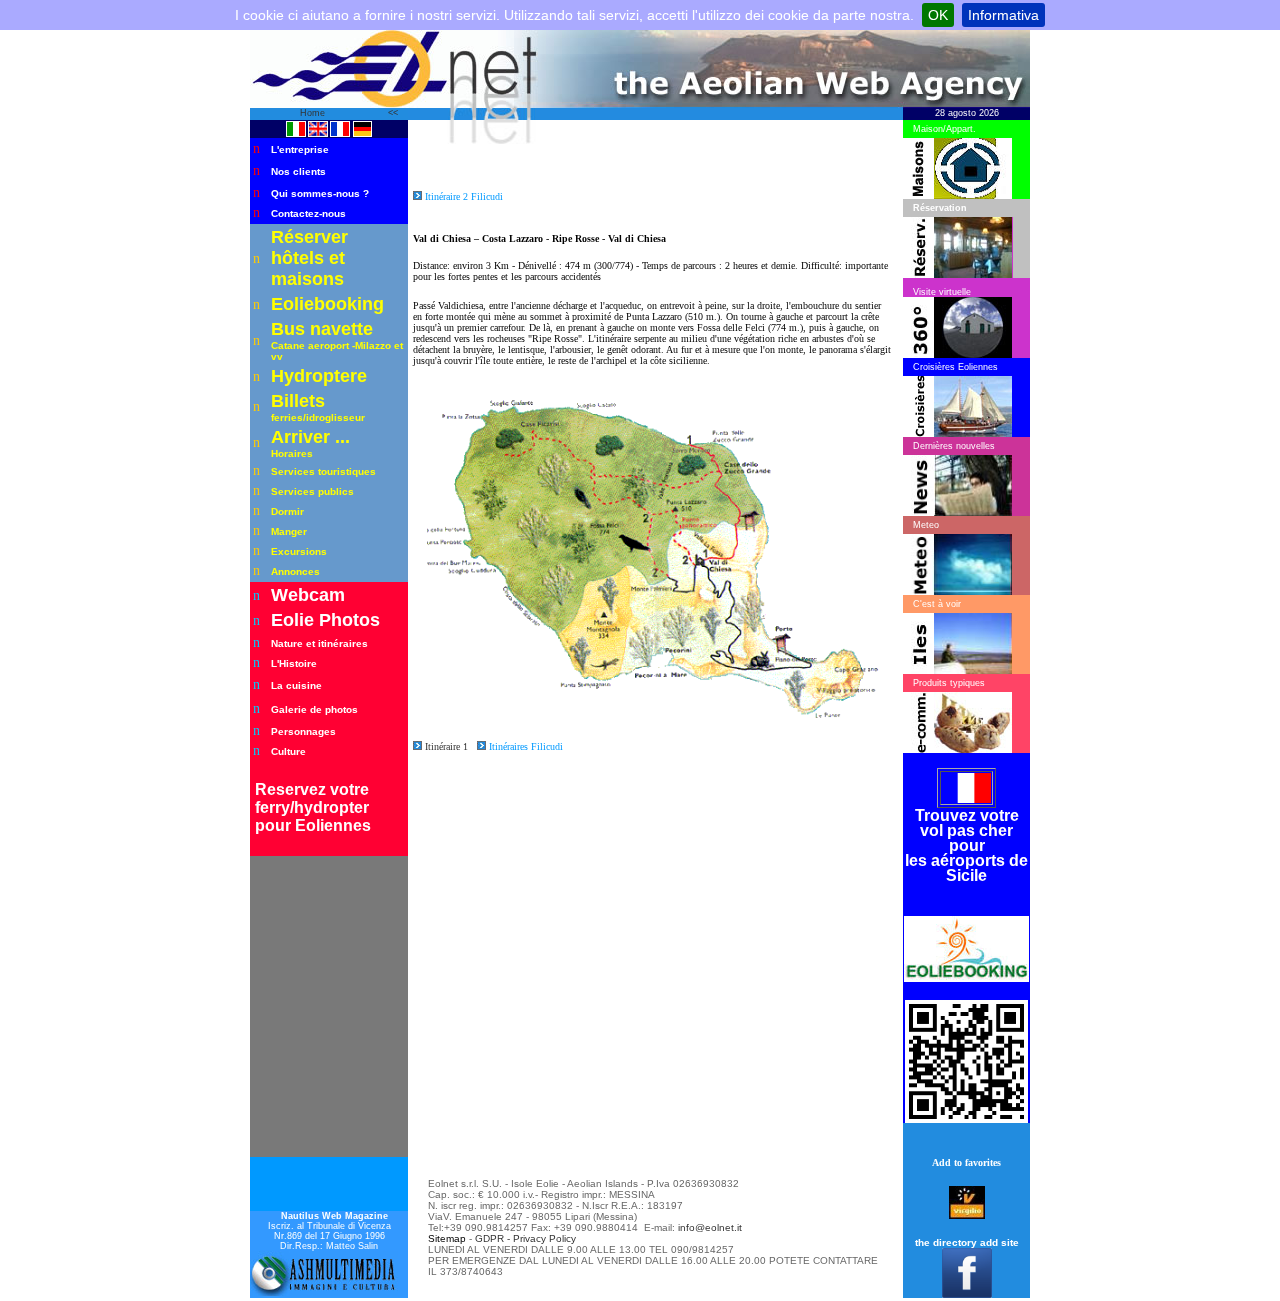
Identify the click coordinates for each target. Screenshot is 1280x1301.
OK (938, 15)
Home (314, 113)
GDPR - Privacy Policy (525, 1238)
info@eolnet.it (710, 1227)
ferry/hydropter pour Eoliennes (313, 816)
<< (393, 113)
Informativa (1003, 15)
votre (349, 789)
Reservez (292, 789)
